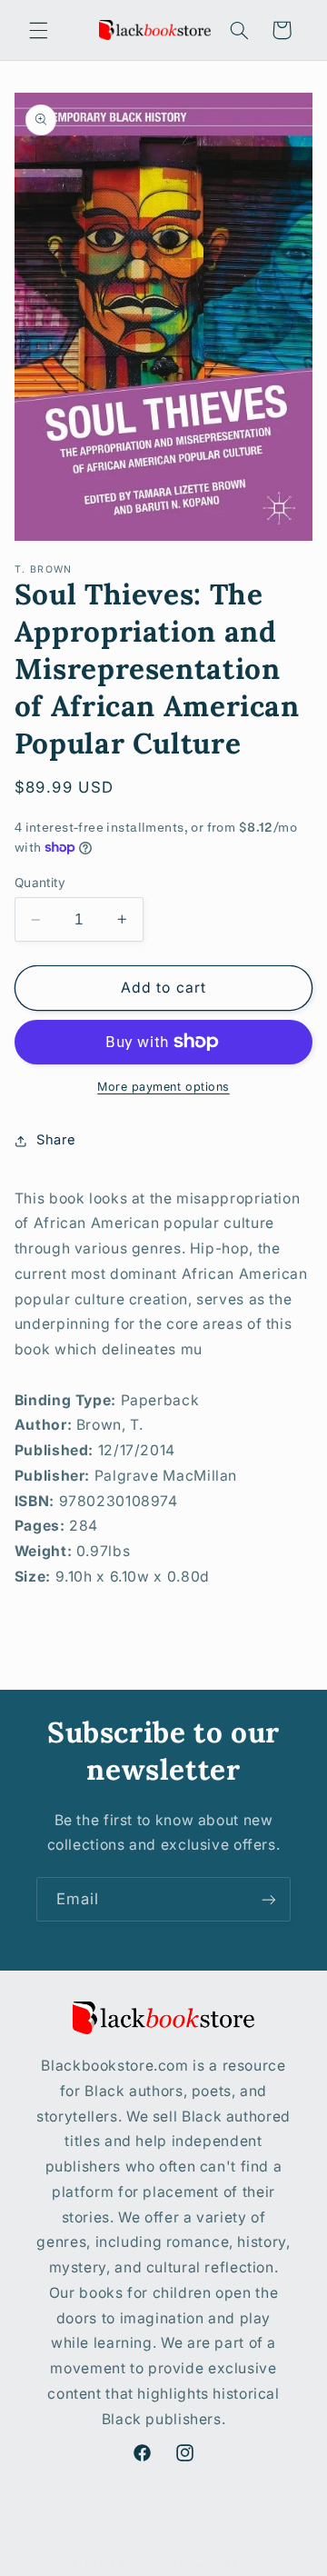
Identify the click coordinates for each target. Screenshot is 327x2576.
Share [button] (56, 1140)
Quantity (40, 883)
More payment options (163, 1087)
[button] (38, 30)
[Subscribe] (269, 1899)
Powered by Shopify (235, 2564)
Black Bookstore (131, 2564)
